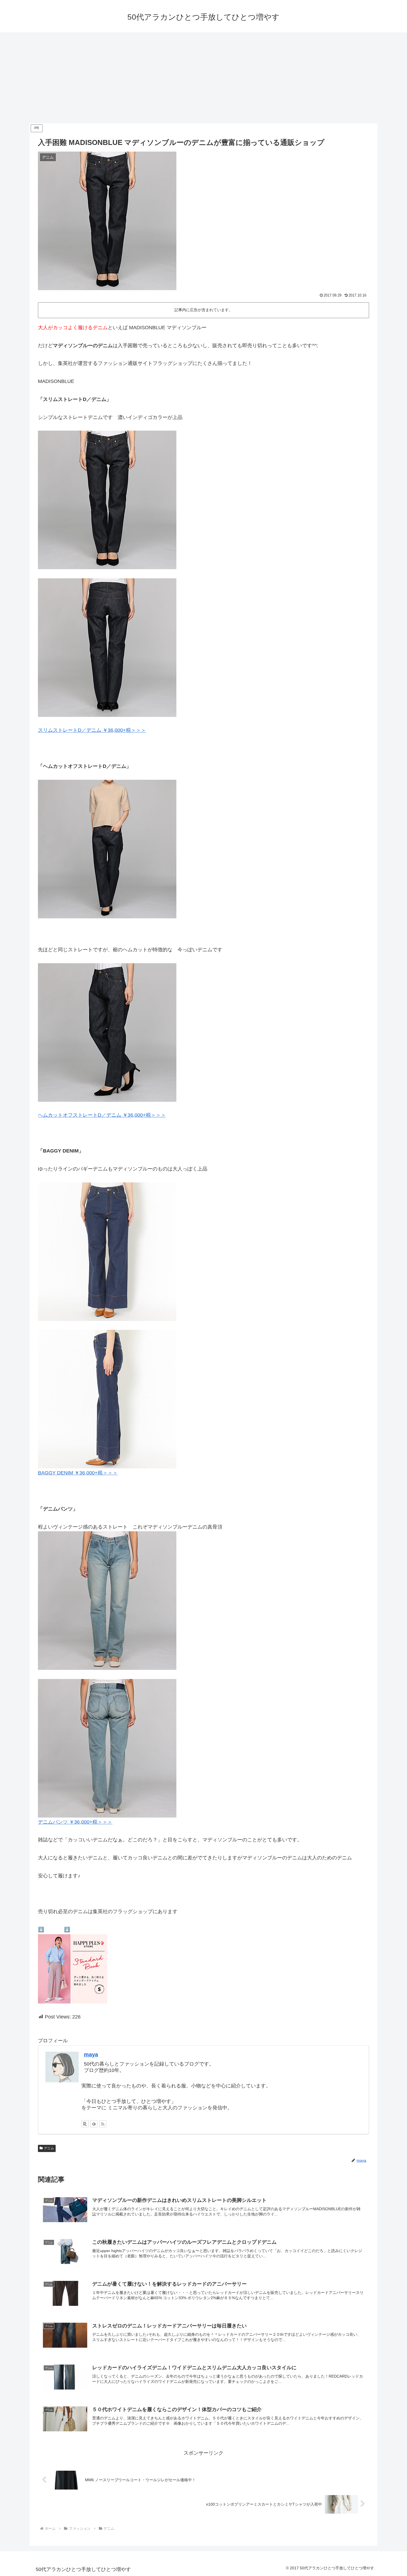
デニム (49, 2148)
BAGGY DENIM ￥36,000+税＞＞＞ (78, 1473)
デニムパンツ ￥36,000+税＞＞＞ (75, 1822)
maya (91, 2054)
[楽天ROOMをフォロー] (85, 2124)
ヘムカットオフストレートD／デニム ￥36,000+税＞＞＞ (102, 1115)
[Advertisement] (203, 78)
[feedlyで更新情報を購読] (94, 2124)
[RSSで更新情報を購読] (103, 2124)
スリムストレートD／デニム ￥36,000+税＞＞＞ (92, 730)
